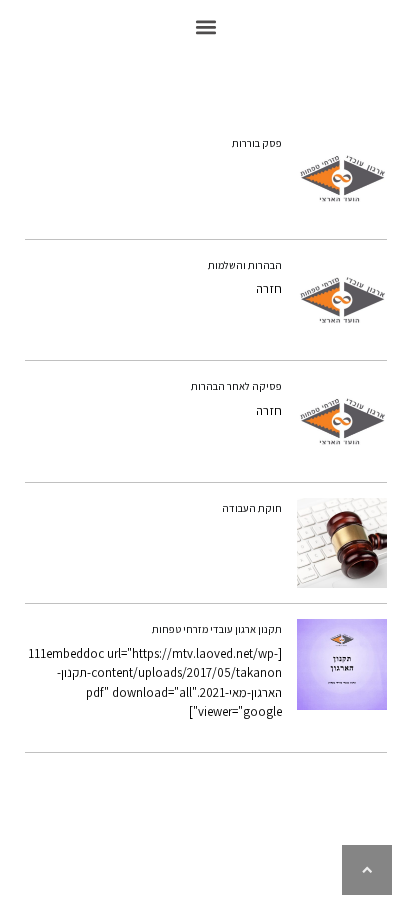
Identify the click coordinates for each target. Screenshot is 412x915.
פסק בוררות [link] (257, 143)
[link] (342, 178)
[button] (206, 26)
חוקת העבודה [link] (252, 508)
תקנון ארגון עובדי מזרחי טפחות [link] (217, 629)
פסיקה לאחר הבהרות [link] (236, 386)
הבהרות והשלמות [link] (245, 265)
